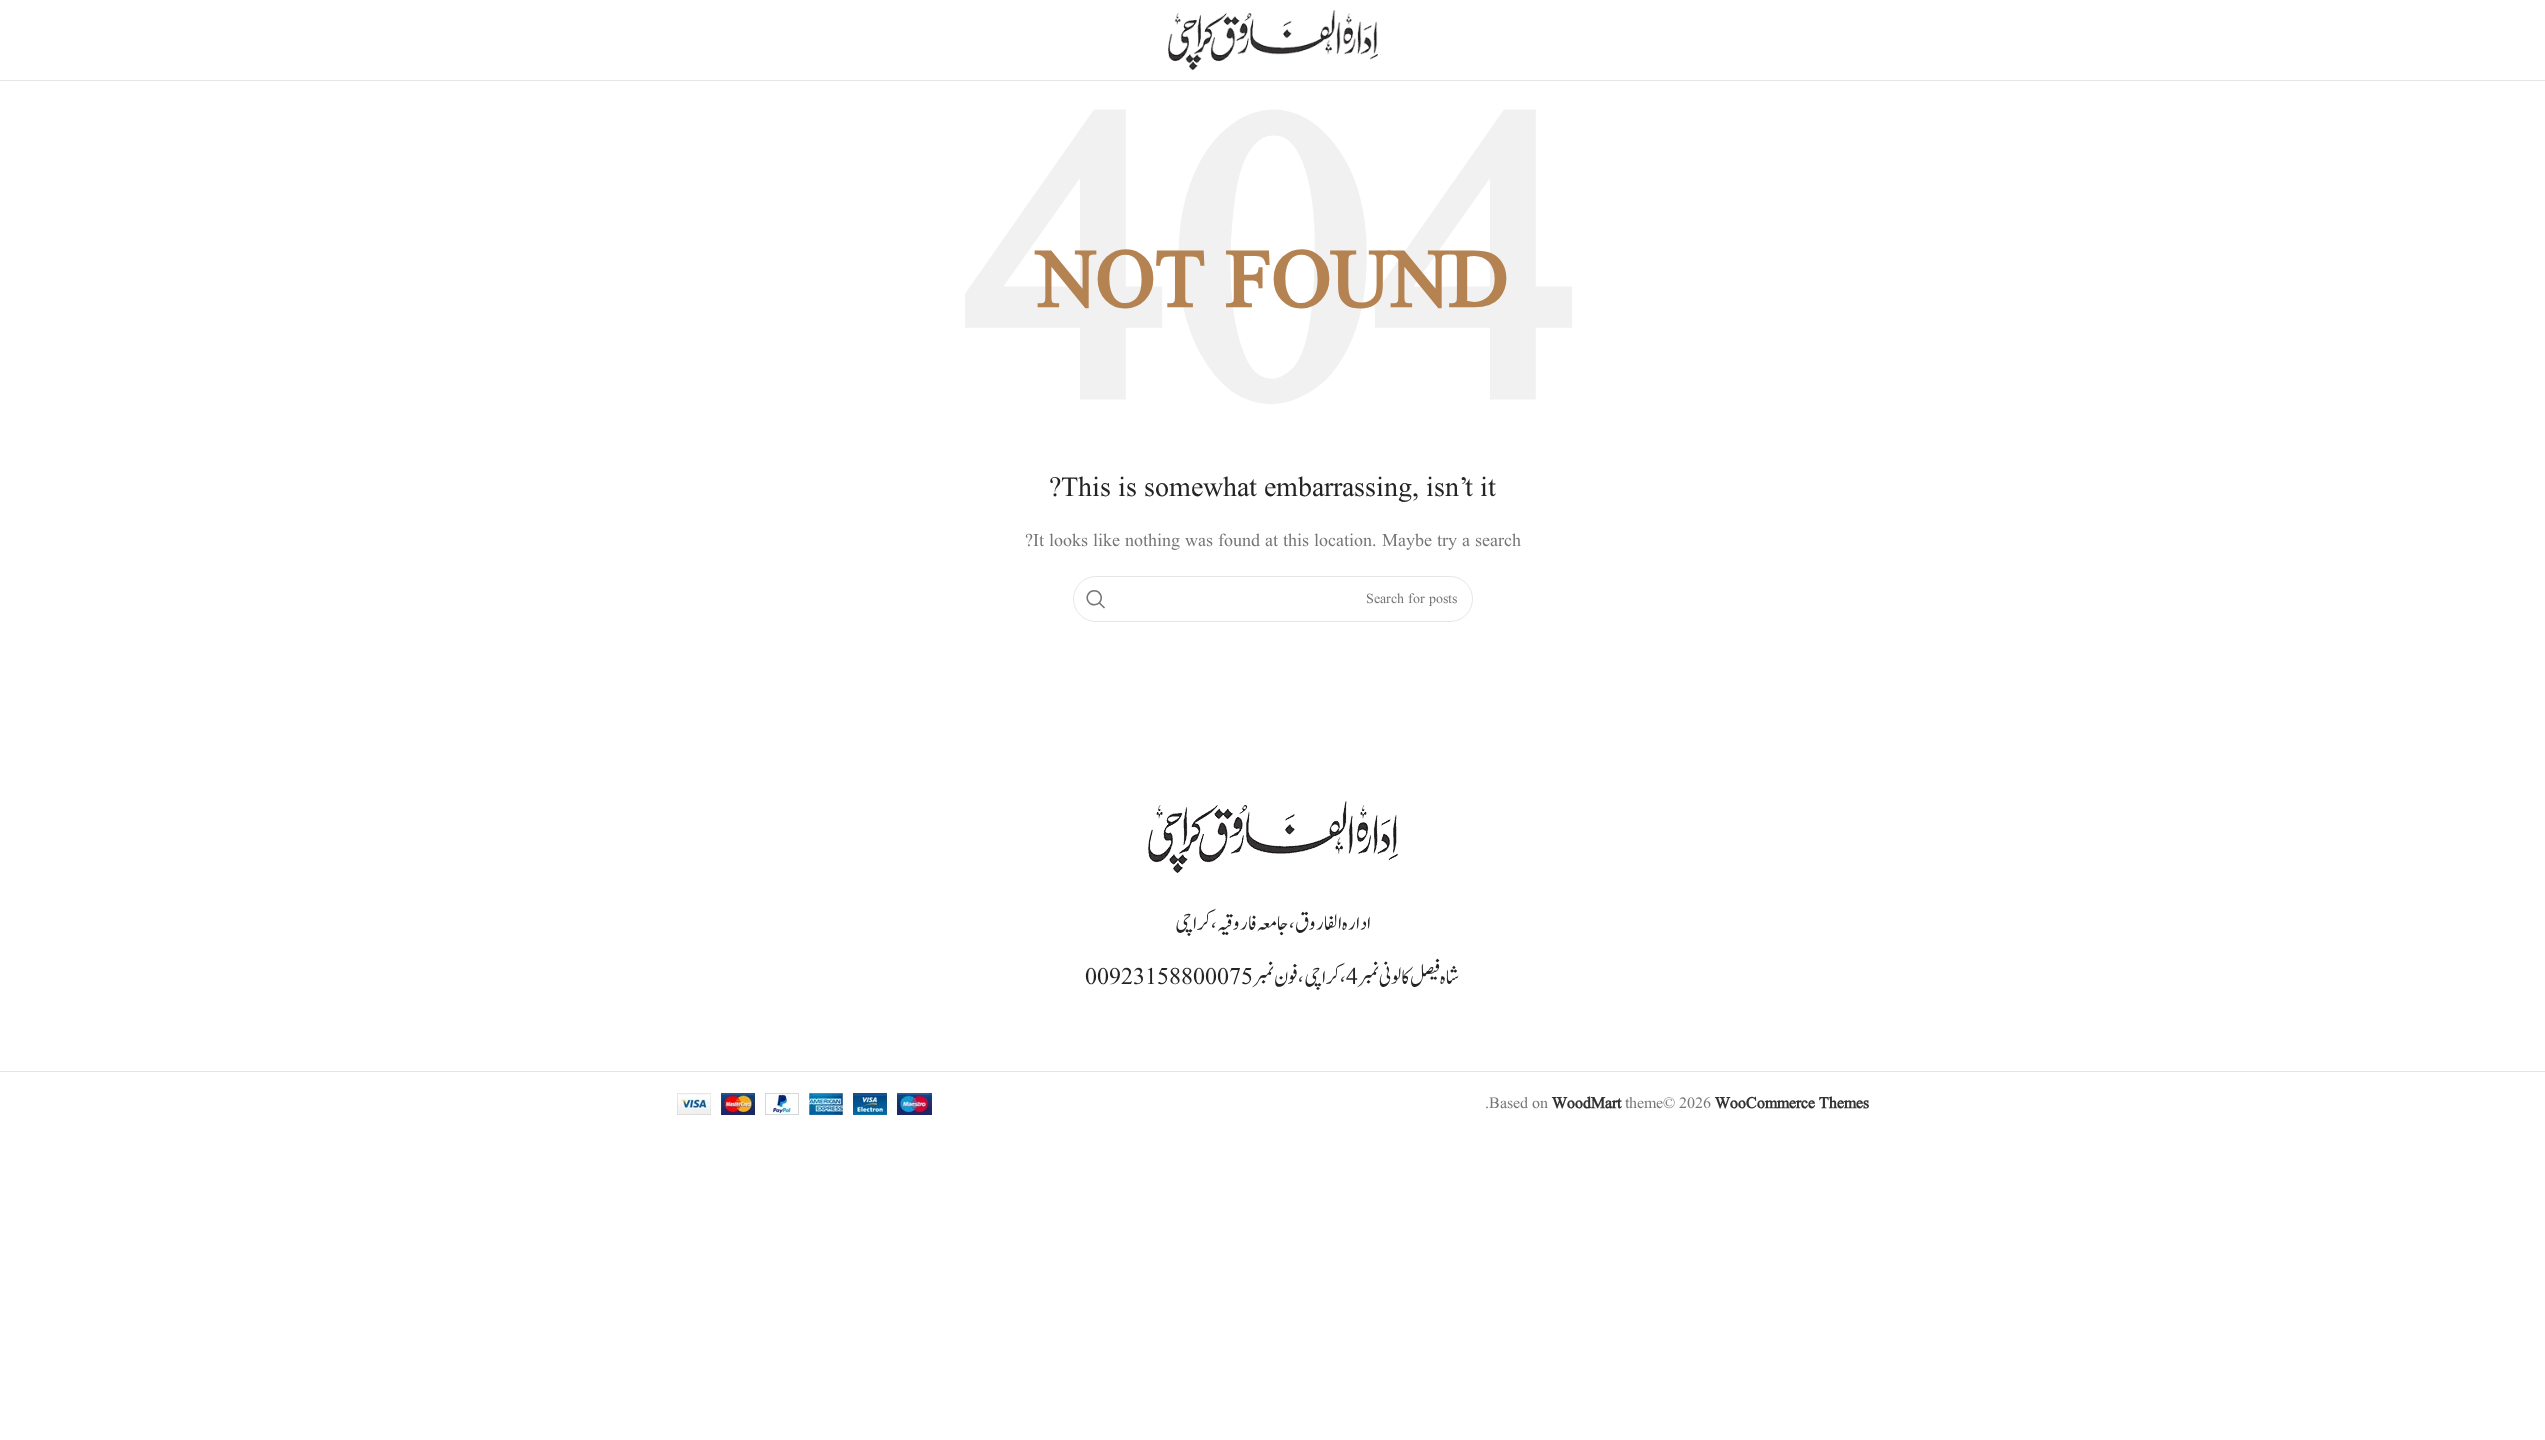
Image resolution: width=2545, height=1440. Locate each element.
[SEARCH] (1096, 599)
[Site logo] (1273, 40)
